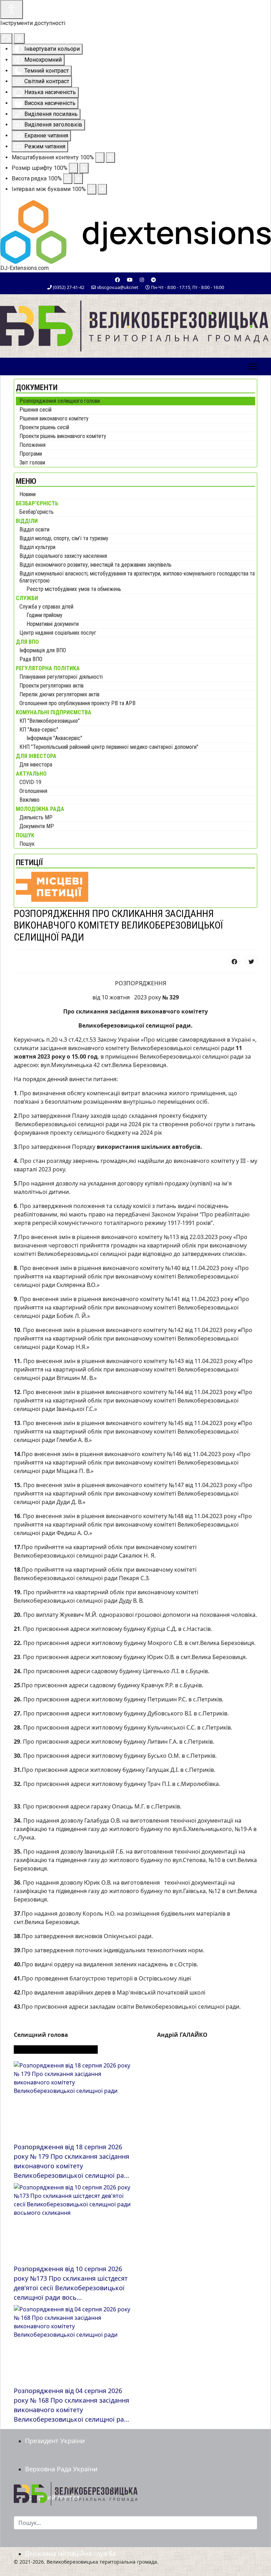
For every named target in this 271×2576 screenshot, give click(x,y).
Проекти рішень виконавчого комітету (63, 436)
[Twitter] (251, 961)
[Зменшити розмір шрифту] (73, 168)
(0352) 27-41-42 (69, 287)
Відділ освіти (34, 529)
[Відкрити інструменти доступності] (12, 10)
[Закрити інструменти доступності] (19, 38)
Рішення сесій (35, 410)
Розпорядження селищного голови (60, 401)
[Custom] (153, 280)
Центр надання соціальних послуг (58, 633)
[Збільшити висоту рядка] (78, 179)
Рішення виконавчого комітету (54, 418)
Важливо (29, 800)
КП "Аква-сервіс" (39, 730)
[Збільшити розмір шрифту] (84, 168)
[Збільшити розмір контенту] (110, 158)
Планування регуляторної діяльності (61, 677)
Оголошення (33, 791)
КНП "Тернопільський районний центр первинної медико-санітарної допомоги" (109, 747)
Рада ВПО (31, 659)
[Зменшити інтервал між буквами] (92, 189)
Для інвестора (36, 765)
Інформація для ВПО (43, 650)
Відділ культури (37, 547)
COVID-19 (30, 782)
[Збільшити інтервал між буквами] (102, 189)
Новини (28, 494)
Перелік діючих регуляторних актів (59, 694)
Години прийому (44, 615)
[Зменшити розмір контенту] (100, 158)
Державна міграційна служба (70, 2553)
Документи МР (37, 826)
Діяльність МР (36, 817)
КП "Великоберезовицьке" (50, 721)
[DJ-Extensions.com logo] (135, 231)
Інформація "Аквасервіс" (54, 738)
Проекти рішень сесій (44, 427)
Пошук (27, 844)
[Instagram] (142, 280)
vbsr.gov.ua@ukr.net (118, 287)
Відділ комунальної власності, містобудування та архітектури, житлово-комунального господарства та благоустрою (137, 577)
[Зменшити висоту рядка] (68, 179)
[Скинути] (6, 38)
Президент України (55, 2441)
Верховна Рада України (61, 2469)
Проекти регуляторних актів (52, 686)
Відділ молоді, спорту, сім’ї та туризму (64, 538)
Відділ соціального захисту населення (63, 556)
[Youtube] (130, 280)
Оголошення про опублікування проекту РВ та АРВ (77, 703)
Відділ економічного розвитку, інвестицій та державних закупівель (95, 565)
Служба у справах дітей (46, 607)
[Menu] (253, 366)
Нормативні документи (53, 624)
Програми (31, 454)
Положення (32, 445)
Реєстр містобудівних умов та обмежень (74, 589)
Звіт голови (32, 463)
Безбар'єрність (37, 512)
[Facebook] (118, 280)
